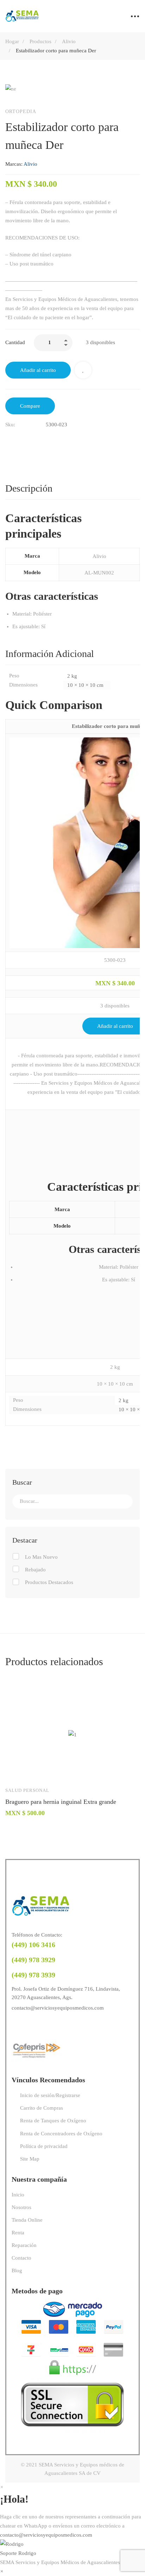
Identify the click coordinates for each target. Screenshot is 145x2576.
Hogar (12, 41)
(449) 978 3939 (33, 1975)
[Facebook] (8, 439)
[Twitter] (23, 439)
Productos (40, 41)
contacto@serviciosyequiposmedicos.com (58, 2008)
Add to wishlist (83, 370)
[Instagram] (29, 2026)
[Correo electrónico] (38, 439)
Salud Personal (27, 1790)
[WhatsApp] (43, 2026)
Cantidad (15, 342)
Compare (30, 406)
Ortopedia (21, 111)
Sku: (10, 425)
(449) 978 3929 (33, 1960)
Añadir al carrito (38, 370)
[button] (72, 2549)
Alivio (69, 41)
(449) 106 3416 (33, 1945)
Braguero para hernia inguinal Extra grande (61, 1802)
